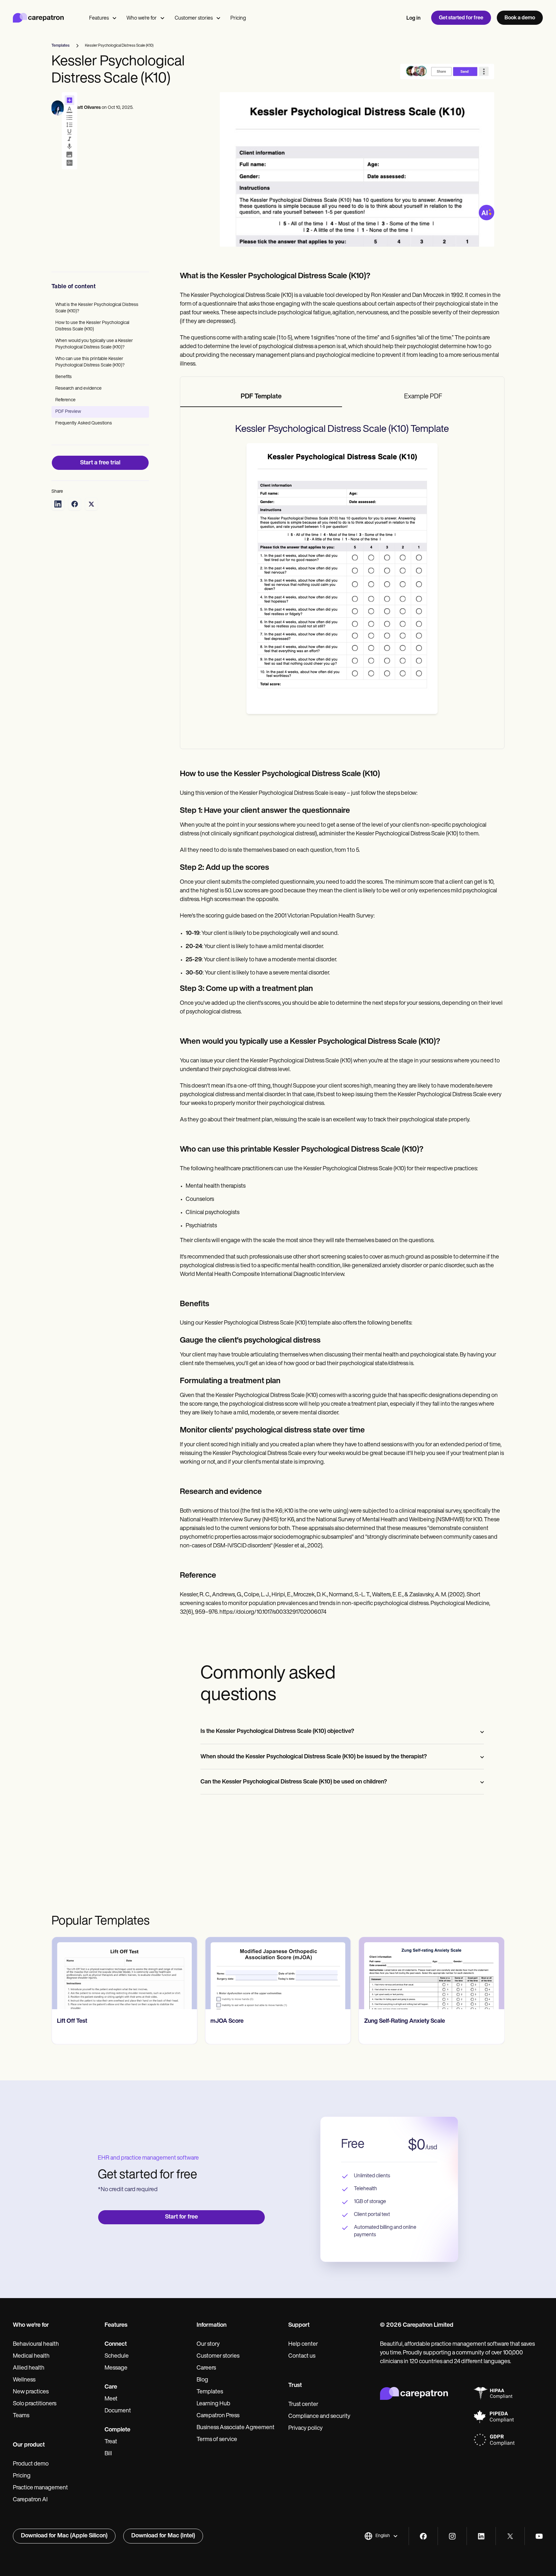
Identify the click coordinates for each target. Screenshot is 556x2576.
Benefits (64, 377)
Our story (208, 2344)
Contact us (302, 2356)
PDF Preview (68, 412)
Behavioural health (36, 2344)
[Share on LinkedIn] (58, 504)
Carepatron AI (30, 2500)
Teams (21, 2416)
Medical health (31, 2356)
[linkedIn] (481, 2536)
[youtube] (539, 2536)
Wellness (24, 2380)
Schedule (117, 2356)
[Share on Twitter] (91, 504)
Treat (111, 2442)
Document (118, 2411)
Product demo (31, 2464)
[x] (510, 2536)
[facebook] (423, 2536)
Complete (117, 2430)
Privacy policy (306, 2429)
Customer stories (194, 18)
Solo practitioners (35, 2404)
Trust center (303, 2405)
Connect (116, 2344)
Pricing (238, 18)
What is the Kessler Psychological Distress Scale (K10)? (97, 308)
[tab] (261, 397)
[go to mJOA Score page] (278, 1973)
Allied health (29, 2368)
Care (111, 2387)
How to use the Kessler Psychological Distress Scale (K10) (92, 326)
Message (116, 2368)
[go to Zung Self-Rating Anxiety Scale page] (432, 1973)
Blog (202, 2380)
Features (99, 18)
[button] (381, 2536)
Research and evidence (79, 389)
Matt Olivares (87, 108)
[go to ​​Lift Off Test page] (124, 1973)
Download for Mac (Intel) (163, 2536)
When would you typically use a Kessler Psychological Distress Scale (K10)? (94, 344)
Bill (108, 2454)
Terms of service (217, 2440)
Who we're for (142, 18)
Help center (303, 2344)
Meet (111, 2399)
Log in (413, 18)
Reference (65, 400)
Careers (206, 2368)
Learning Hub (213, 2404)
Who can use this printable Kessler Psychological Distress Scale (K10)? (90, 362)
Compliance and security (319, 2417)
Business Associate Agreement (236, 2428)
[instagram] (452, 2536)
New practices (31, 2392)
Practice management (40, 2488)
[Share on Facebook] (75, 504)
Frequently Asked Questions (84, 423)
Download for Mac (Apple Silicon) (64, 2536)
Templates (210, 2392)
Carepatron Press (218, 2416)
